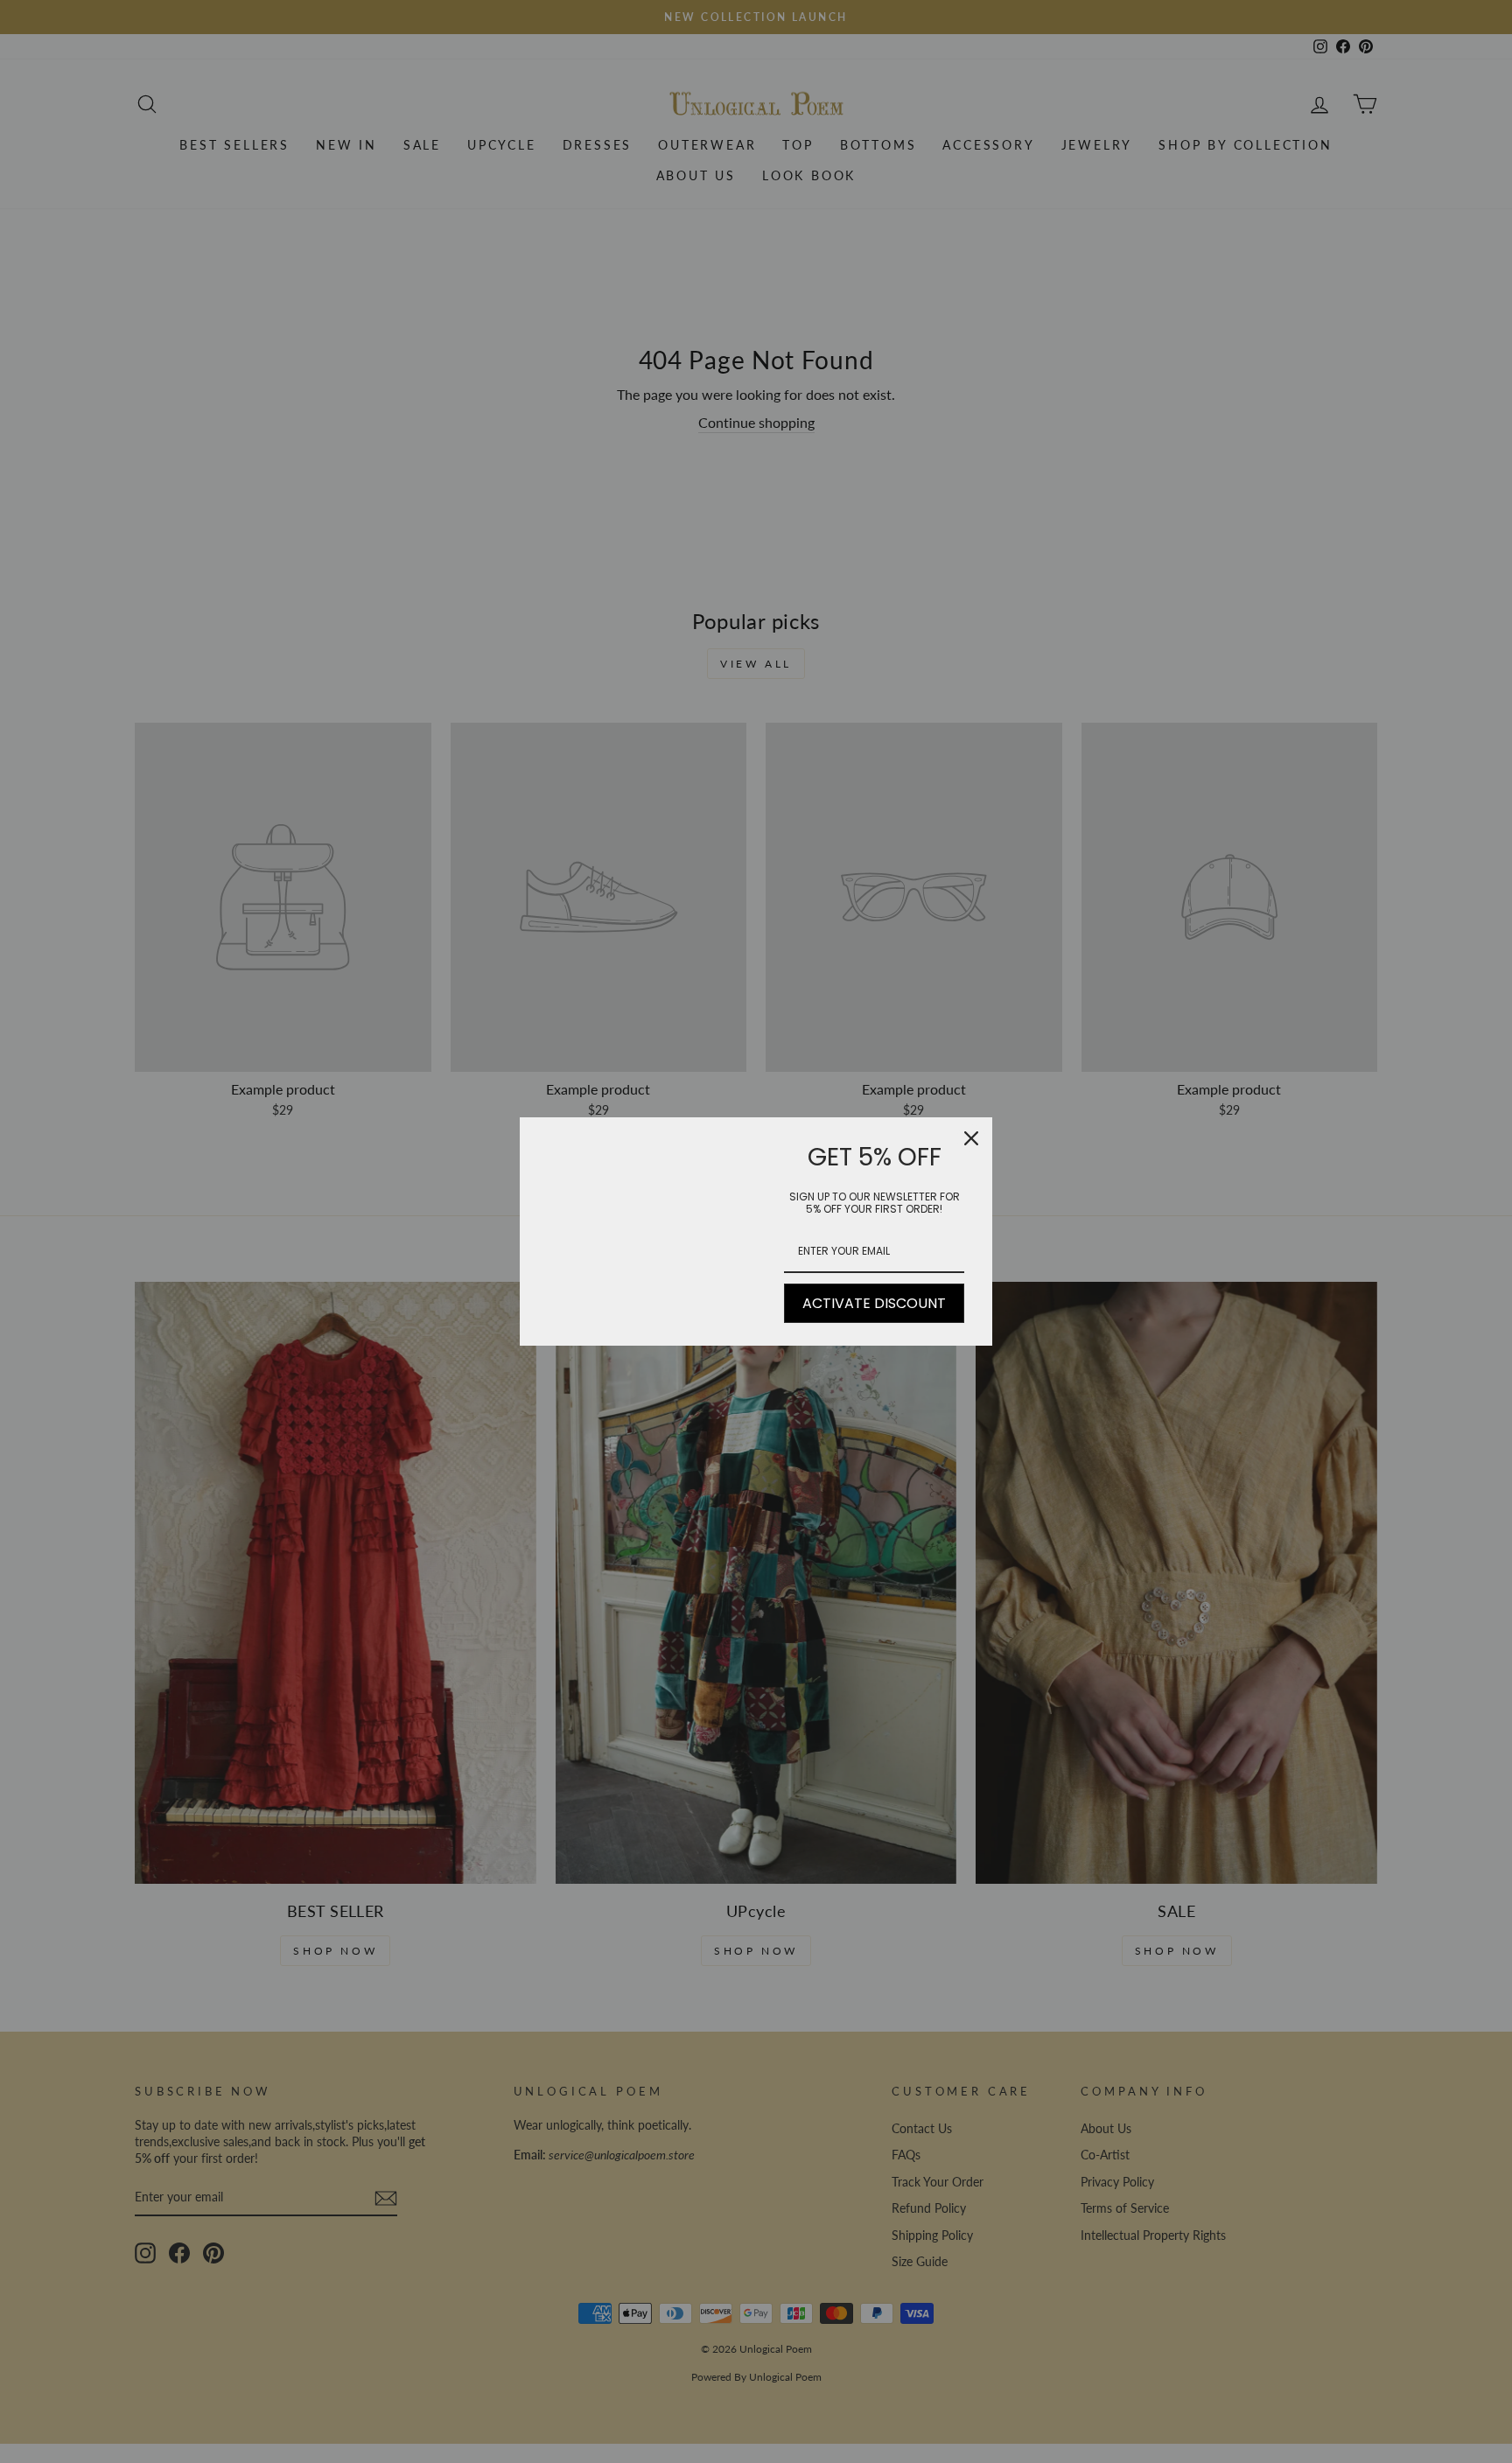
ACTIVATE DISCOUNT (874, 1303)
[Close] (971, 1138)
